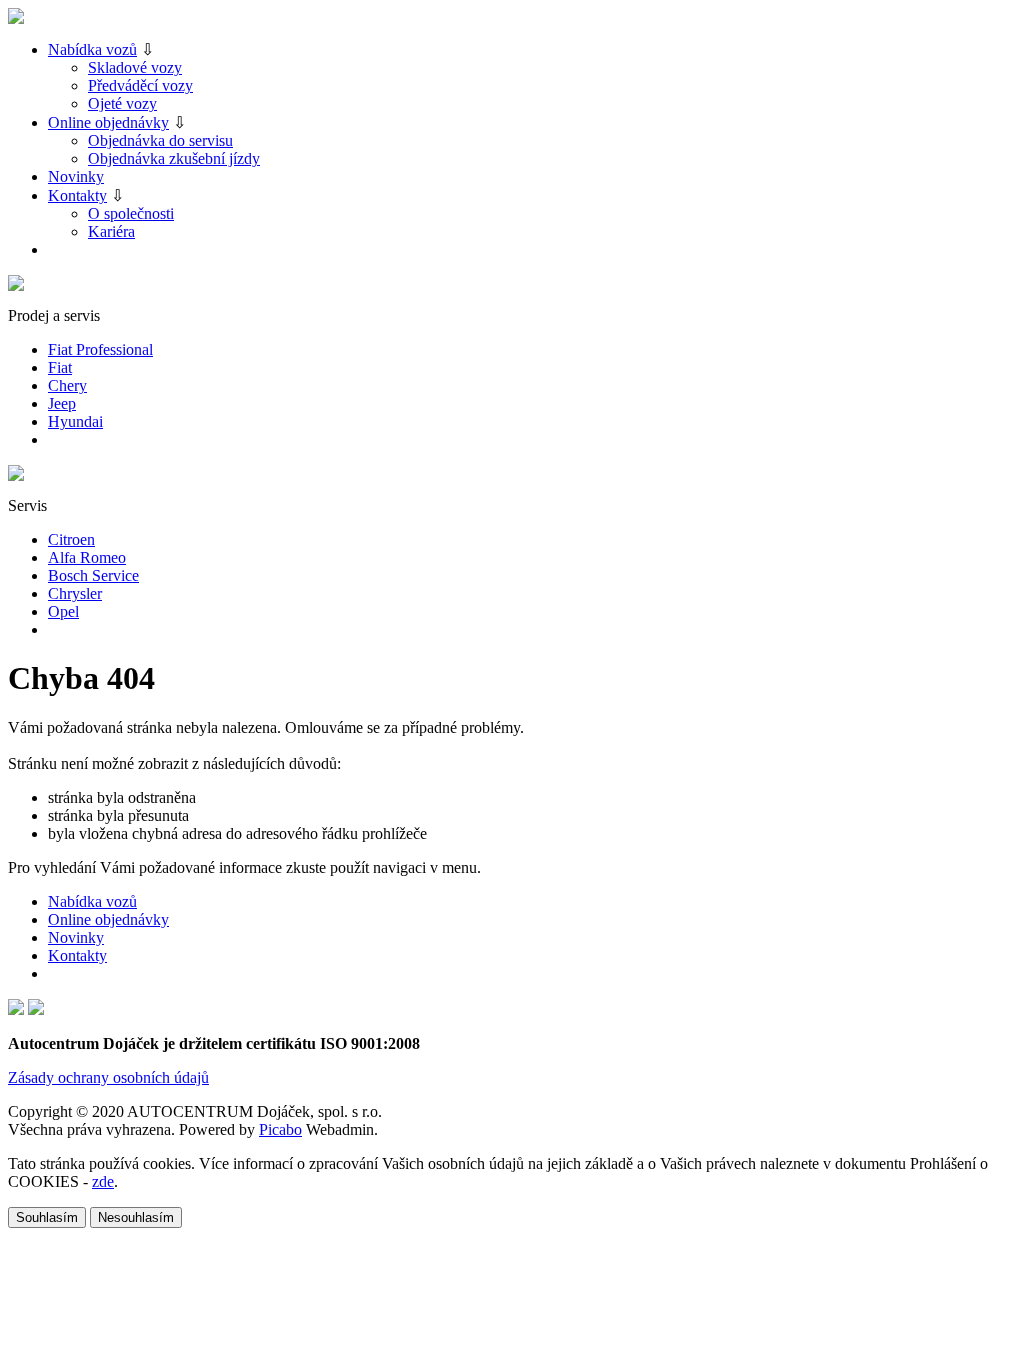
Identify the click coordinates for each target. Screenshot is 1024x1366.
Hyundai (75, 421)
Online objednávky (108, 122)
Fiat (60, 367)
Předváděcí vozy (140, 85)
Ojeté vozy (122, 103)
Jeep (62, 403)
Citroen (71, 539)
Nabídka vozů (92, 49)
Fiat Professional (100, 349)
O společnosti (131, 213)
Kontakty (77, 195)
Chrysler (75, 593)
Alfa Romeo (87, 557)
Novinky (76, 176)
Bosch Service (93, 575)
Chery (67, 385)
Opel (63, 611)
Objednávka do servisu (160, 140)
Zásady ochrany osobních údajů (108, 1077)
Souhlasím (47, 1217)
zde (103, 1181)
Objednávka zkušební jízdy (174, 158)
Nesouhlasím (136, 1217)
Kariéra (111, 231)
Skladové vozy (135, 67)
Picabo (280, 1129)
